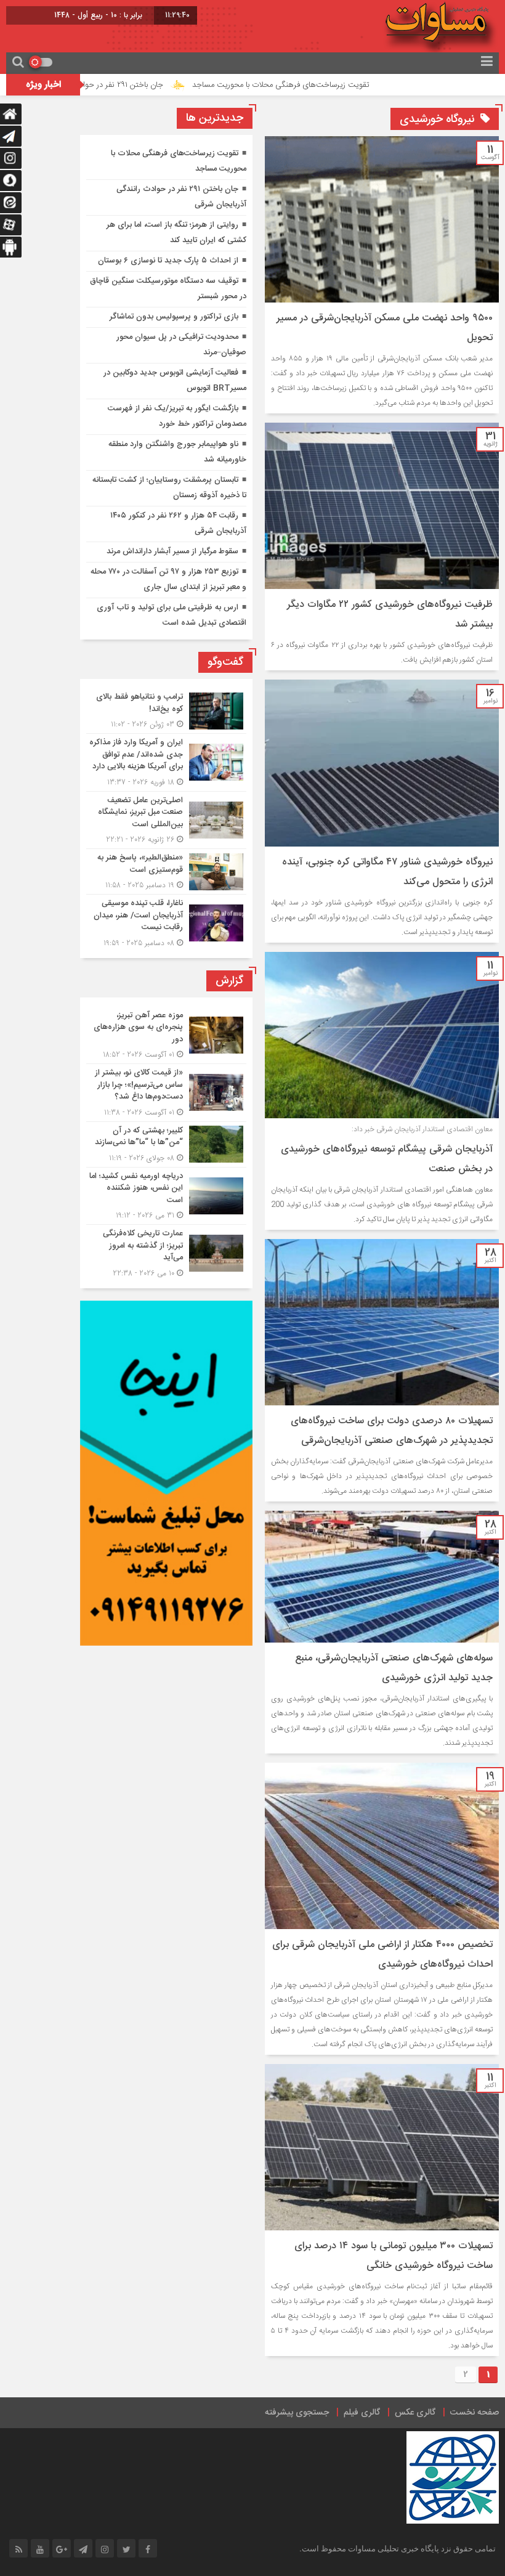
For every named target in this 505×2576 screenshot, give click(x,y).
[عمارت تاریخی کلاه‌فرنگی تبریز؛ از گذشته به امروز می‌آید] (166, 1252)
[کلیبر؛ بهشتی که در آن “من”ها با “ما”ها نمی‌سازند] (166, 1144)
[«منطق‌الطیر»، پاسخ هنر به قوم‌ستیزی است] (166, 872)
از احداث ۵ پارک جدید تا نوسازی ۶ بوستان (168, 261)
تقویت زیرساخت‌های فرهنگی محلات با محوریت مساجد (349, 85)
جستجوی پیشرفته (297, 2413)
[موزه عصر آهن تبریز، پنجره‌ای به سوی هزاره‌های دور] (166, 1035)
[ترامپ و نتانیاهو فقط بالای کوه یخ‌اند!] (166, 711)
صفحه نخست (475, 2413)
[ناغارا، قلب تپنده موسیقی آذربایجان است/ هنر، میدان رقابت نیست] (166, 922)
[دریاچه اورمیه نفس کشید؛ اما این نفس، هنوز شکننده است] (166, 1196)
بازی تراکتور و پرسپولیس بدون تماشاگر (174, 317)
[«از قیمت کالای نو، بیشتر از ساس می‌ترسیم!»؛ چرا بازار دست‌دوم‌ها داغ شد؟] (166, 1093)
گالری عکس (415, 2413)
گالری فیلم (362, 2413)
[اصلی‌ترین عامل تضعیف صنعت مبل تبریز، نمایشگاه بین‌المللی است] (166, 820)
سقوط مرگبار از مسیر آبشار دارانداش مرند (172, 551)
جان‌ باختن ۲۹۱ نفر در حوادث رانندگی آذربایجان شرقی (147, 85)
